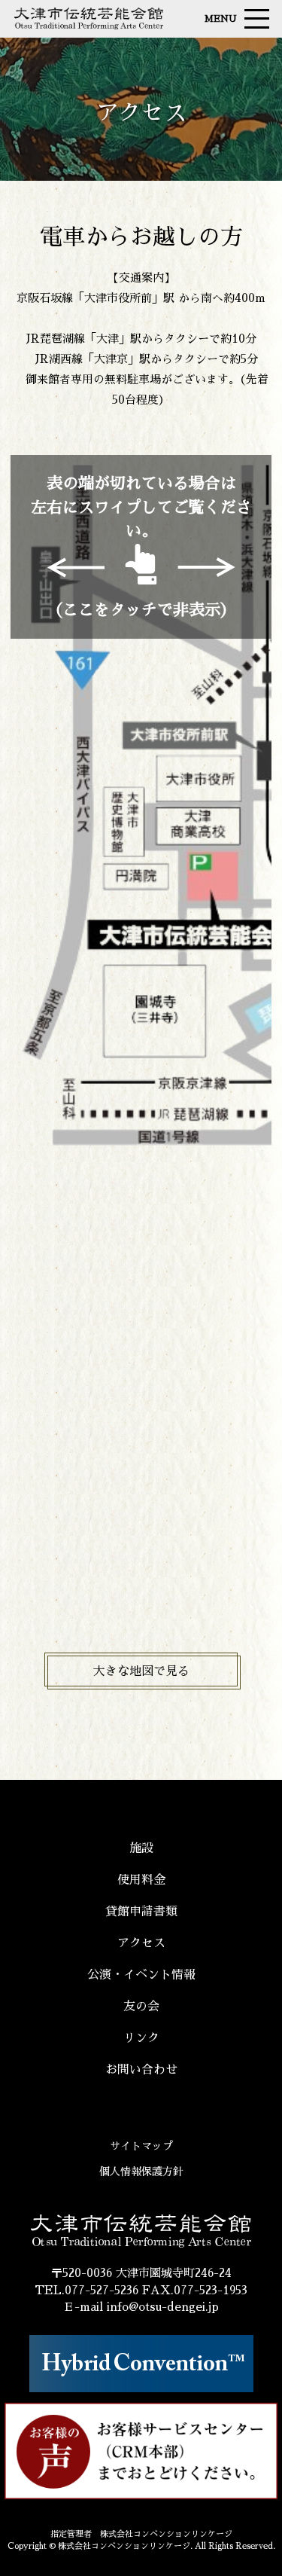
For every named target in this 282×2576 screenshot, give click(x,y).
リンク (141, 2038)
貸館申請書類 (141, 1912)
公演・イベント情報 (141, 1975)
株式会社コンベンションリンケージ (124, 2546)
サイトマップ (141, 2146)
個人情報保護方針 (141, 2172)
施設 (141, 1848)
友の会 (141, 2007)
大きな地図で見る (141, 1671)
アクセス (141, 1943)
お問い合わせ (141, 2070)
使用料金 (141, 1880)
